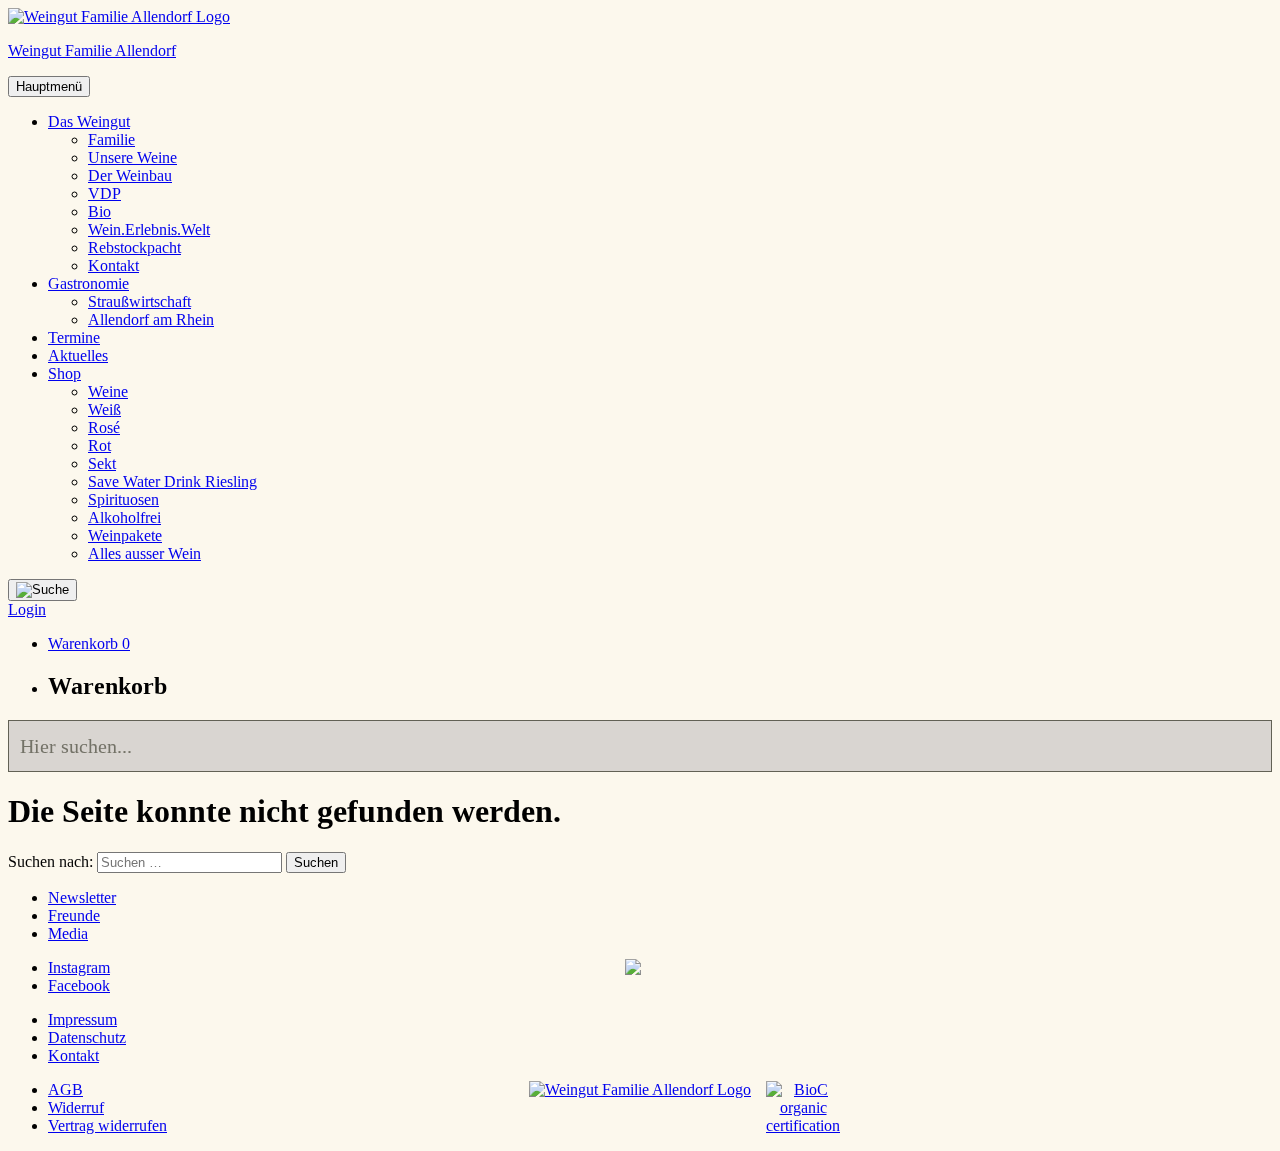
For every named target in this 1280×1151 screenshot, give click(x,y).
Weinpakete (125, 535)
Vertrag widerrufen (107, 1125)
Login (27, 609)
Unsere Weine (132, 157)
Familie (111, 139)
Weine (108, 391)
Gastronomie (88, 283)
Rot (99, 445)
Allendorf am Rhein (151, 319)
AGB (65, 1089)
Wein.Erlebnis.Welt (149, 229)
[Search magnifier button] (1246, 746)
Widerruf (76, 1107)
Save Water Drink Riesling (172, 481)
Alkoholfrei (124, 517)
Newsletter (82, 897)
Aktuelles (78, 355)
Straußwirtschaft (139, 301)
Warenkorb (89, 643)
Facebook (79, 985)
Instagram (79, 967)
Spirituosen (123, 499)
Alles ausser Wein (144, 553)
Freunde (74, 915)
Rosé (104, 427)
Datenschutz (87, 1037)
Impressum (82, 1019)
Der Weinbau (130, 175)
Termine (74, 337)
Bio (99, 211)
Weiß (104, 409)
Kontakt (113, 265)
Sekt (102, 463)
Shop (64, 373)
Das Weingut (89, 121)
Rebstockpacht (134, 247)
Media (68, 933)
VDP (104, 193)
